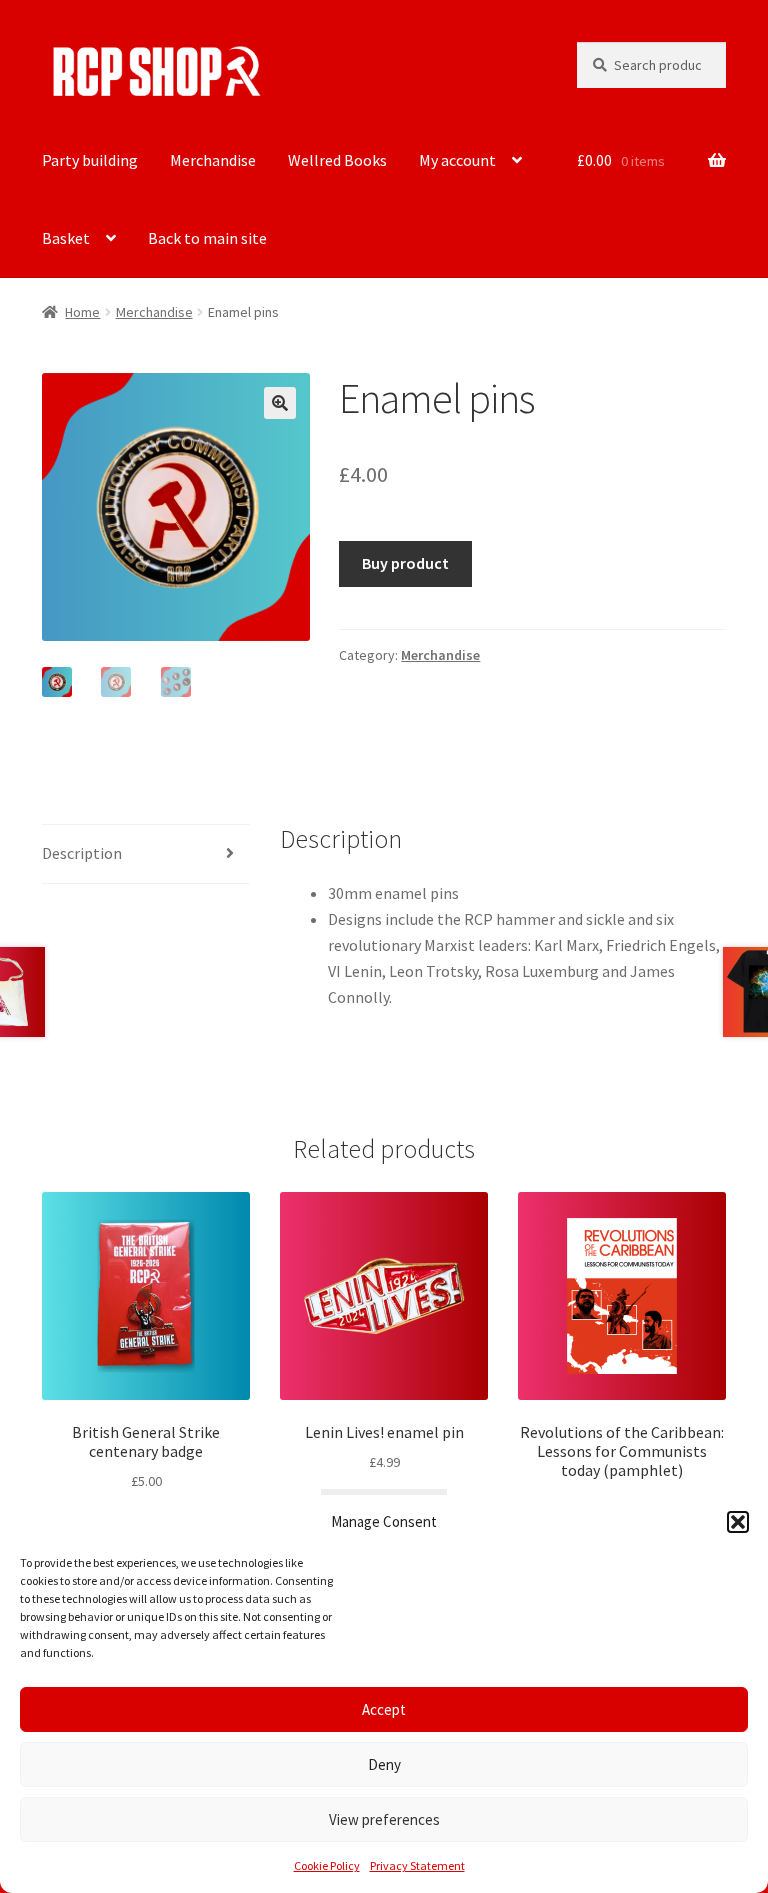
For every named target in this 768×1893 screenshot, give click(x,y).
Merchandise (213, 160)
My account (457, 160)
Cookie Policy (327, 1865)
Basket (66, 238)
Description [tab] (82, 853)
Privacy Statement (417, 1865)
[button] (738, 1522)
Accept (384, 1709)
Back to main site (207, 238)
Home (82, 312)
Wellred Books (337, 160)
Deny (384, 1764)
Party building (90, 160)
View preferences (384, 1819)
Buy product (405, 563)
